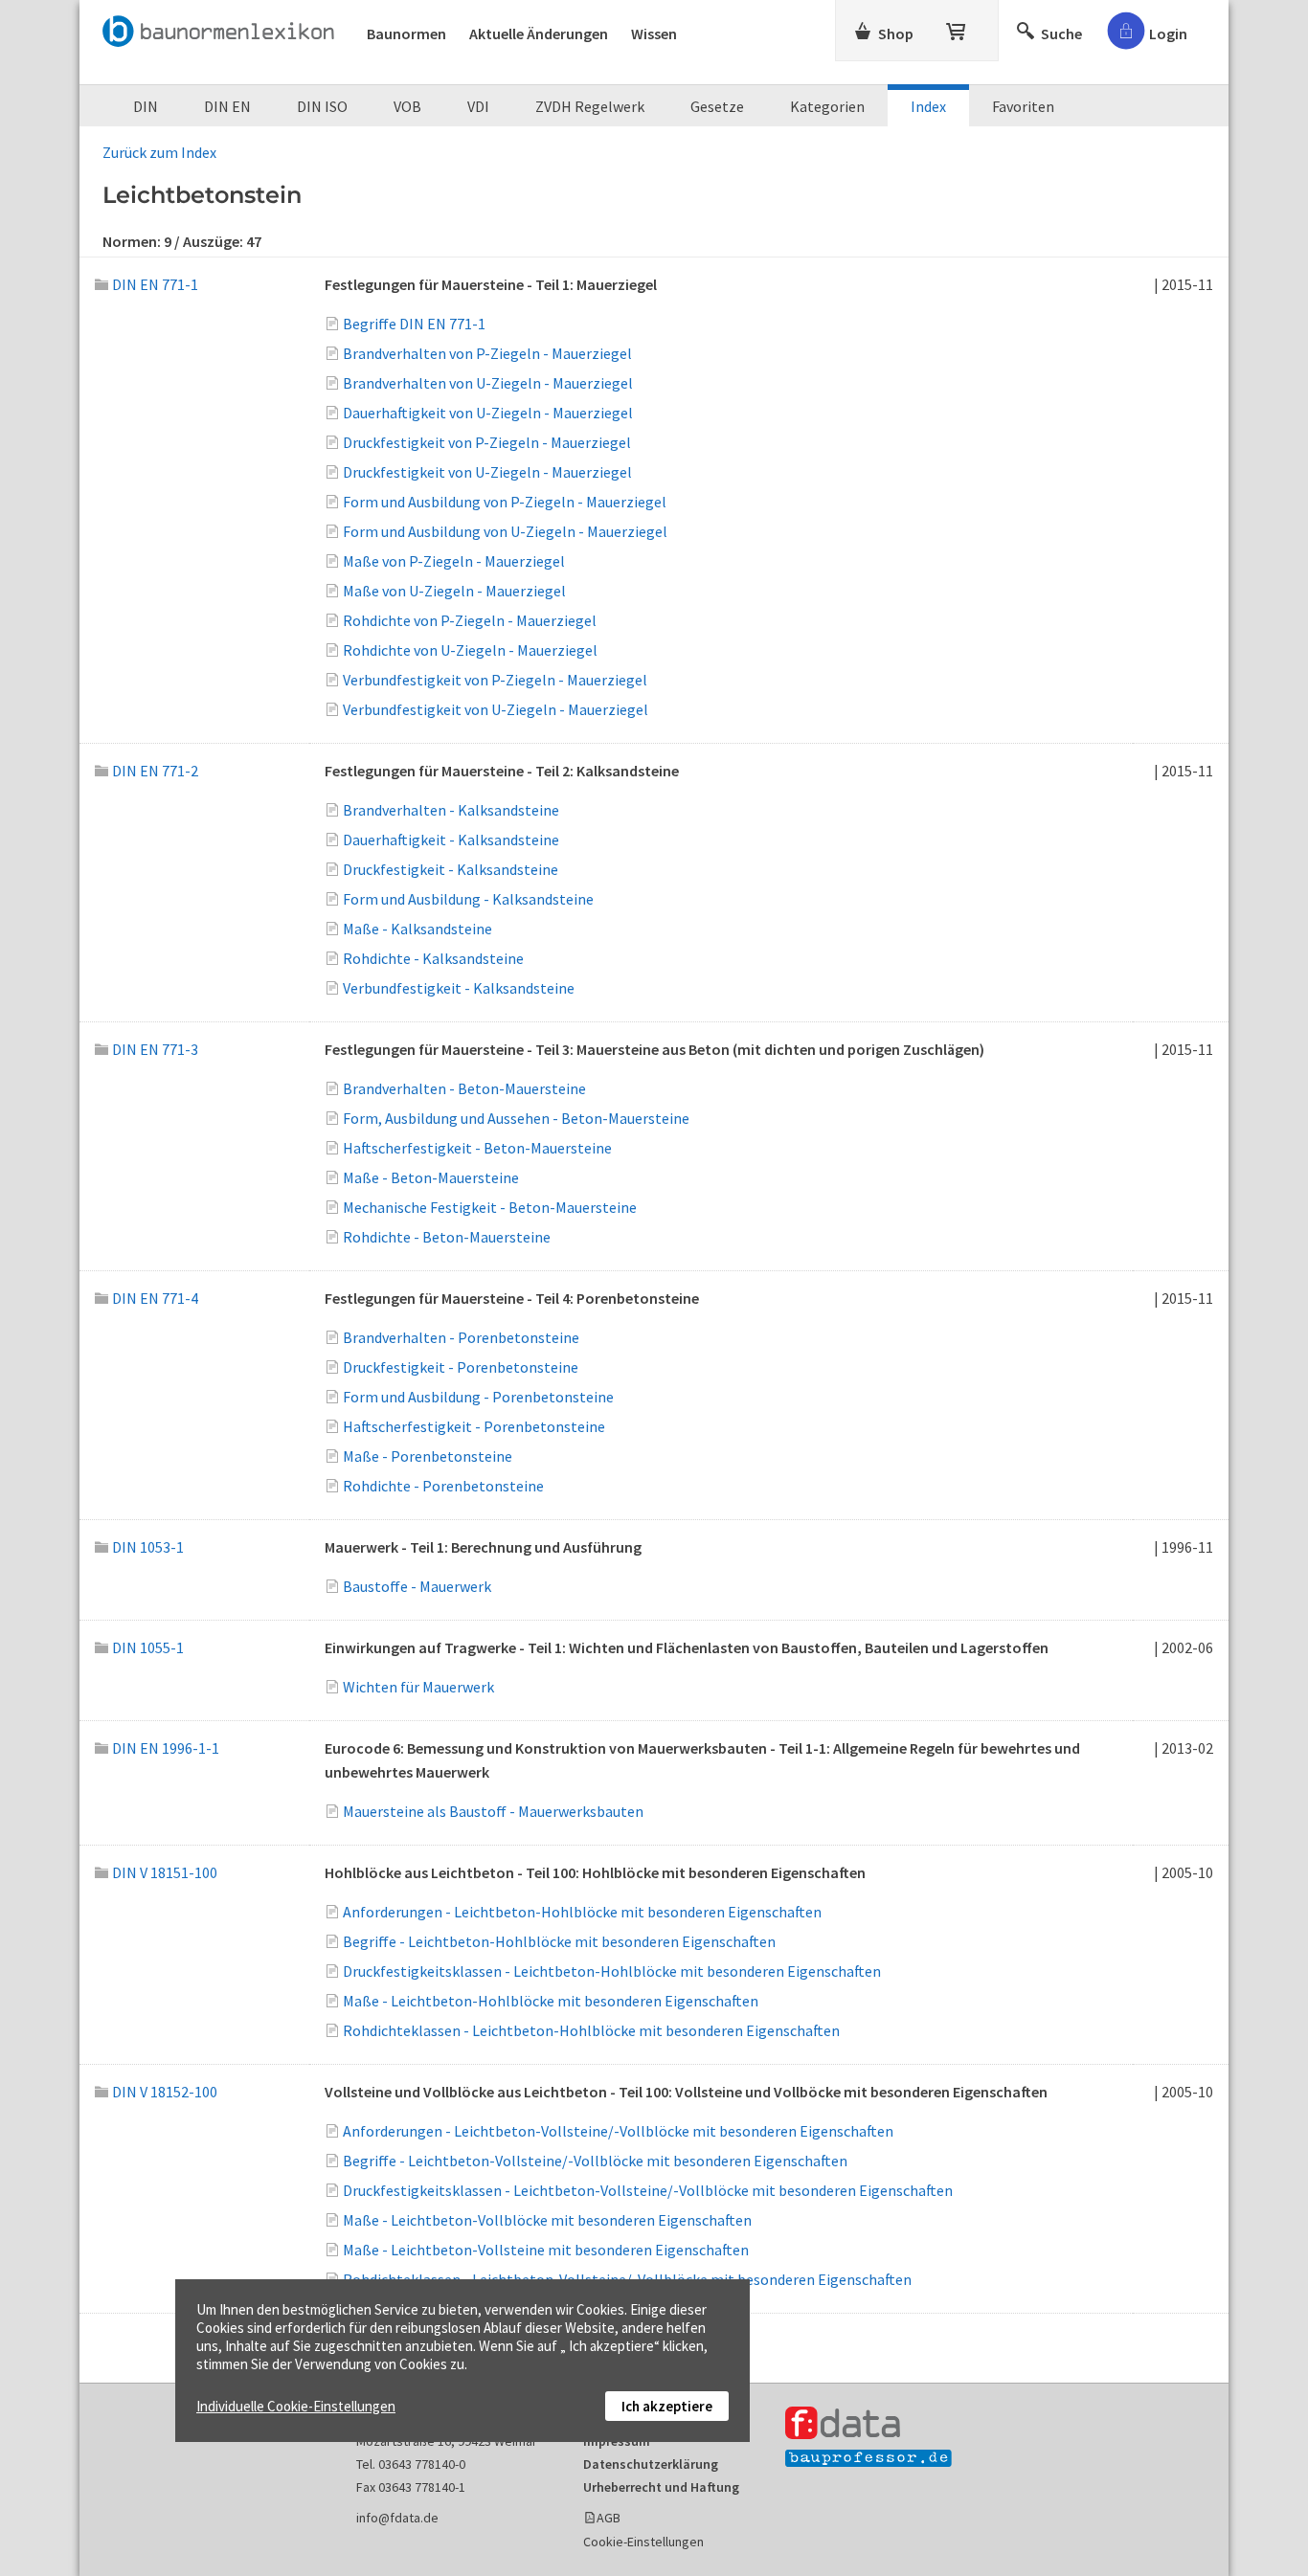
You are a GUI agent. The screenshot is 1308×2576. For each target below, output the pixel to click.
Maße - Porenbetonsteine (428, 1456)
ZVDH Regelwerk (590, 106)
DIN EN (227, 106)
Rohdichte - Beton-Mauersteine (447, 1237)
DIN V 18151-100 (165, 1872)
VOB (407, 106)
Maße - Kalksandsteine (417, 929)
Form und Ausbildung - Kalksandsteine (468, 899)
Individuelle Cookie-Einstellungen (296, 2406)
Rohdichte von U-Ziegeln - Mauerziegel (470, 650)
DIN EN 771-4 (155, 1298)
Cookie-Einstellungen (643, 2542)
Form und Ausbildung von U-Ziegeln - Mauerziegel (505, 531)
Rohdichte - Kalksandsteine (433, 958)
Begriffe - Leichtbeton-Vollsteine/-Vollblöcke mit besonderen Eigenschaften (595, 2161)
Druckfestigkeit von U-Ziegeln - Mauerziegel (487, 472)
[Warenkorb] (958, 28)
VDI (478, 106)
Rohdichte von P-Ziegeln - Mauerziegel (470, 620)
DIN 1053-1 (148, 1547)
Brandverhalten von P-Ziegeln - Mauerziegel (487, 353)
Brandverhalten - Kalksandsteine (451, 810)
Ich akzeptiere (667, 2406)
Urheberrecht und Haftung (661, 2487)
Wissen (654, 34)
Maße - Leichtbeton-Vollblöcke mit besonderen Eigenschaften (547, 2220)
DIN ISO (322, 106)
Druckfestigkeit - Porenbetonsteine (461, 1367)
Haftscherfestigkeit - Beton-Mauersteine (477, 1148)
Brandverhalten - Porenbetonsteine (461, 1337)
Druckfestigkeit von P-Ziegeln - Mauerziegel (487, 442)
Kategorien (827, 106)
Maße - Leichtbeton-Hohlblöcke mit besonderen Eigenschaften (551, 2001)
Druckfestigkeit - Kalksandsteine (451, 869)
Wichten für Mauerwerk (418, 1687)
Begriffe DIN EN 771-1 (414, 324)
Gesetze (717, 106)
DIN (146, 106)
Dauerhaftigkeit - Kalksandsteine (451, 840)
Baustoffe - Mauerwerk (417, 1586)
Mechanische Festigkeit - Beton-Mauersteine (490, 1207)
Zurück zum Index (159, 152)
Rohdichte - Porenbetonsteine (443, 1486)
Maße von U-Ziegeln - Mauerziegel (454, 591)
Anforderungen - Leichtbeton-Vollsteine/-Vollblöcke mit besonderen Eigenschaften (618, 2131)
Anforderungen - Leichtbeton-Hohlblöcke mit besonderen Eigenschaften (582, 1912)
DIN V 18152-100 (165, 2092)
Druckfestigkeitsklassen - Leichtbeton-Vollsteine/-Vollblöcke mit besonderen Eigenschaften (648, 2190)
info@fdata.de (397, 2518)
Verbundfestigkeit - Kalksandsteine (459, 988)
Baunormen (406, 34)
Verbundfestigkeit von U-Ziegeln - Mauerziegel (496, 709)
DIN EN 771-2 (155, 771)
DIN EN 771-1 (155, 284)
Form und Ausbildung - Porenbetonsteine (478, 1397)
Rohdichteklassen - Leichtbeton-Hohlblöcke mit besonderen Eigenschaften (591, 2030)
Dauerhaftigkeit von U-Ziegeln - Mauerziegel (488, 413)
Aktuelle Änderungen (539, 34)
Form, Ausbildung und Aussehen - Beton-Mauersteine (516, 1118)
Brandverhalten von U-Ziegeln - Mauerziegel (488, 383)
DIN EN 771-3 (155, 1049)
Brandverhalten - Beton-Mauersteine (464, 1088)
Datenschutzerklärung (651, 2464)
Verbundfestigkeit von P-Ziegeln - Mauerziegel (495, 680)
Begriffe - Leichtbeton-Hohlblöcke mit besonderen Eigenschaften (559, 1941)
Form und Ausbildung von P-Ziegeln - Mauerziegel (505, 502)
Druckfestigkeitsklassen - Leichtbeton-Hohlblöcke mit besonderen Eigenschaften (612, 1971)
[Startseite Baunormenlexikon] (223, 28)
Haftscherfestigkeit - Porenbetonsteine (474, 1426)
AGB (609, 2518)
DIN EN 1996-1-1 (166, 1748)
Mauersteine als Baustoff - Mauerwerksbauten (493, 1811)
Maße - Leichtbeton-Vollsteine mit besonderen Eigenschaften (546, 2250)
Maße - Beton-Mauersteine (431, 1177)
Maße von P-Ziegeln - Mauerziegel (454, 561)
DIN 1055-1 (148, 1647)
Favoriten (1023, 106)
